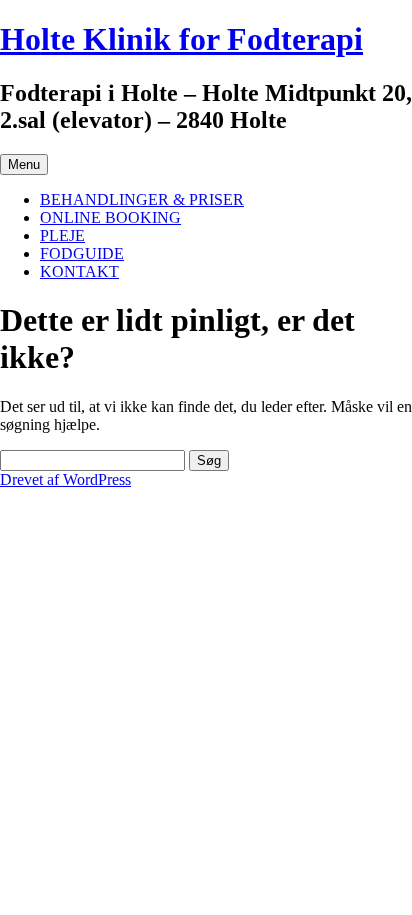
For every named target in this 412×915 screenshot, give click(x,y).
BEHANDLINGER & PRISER (142, 199)
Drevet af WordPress (65, 479)
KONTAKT (79, 271)
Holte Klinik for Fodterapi (181, 39)
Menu (24, 164)
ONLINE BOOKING (110, 217)
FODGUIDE (82, 253)
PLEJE (62, 235)
